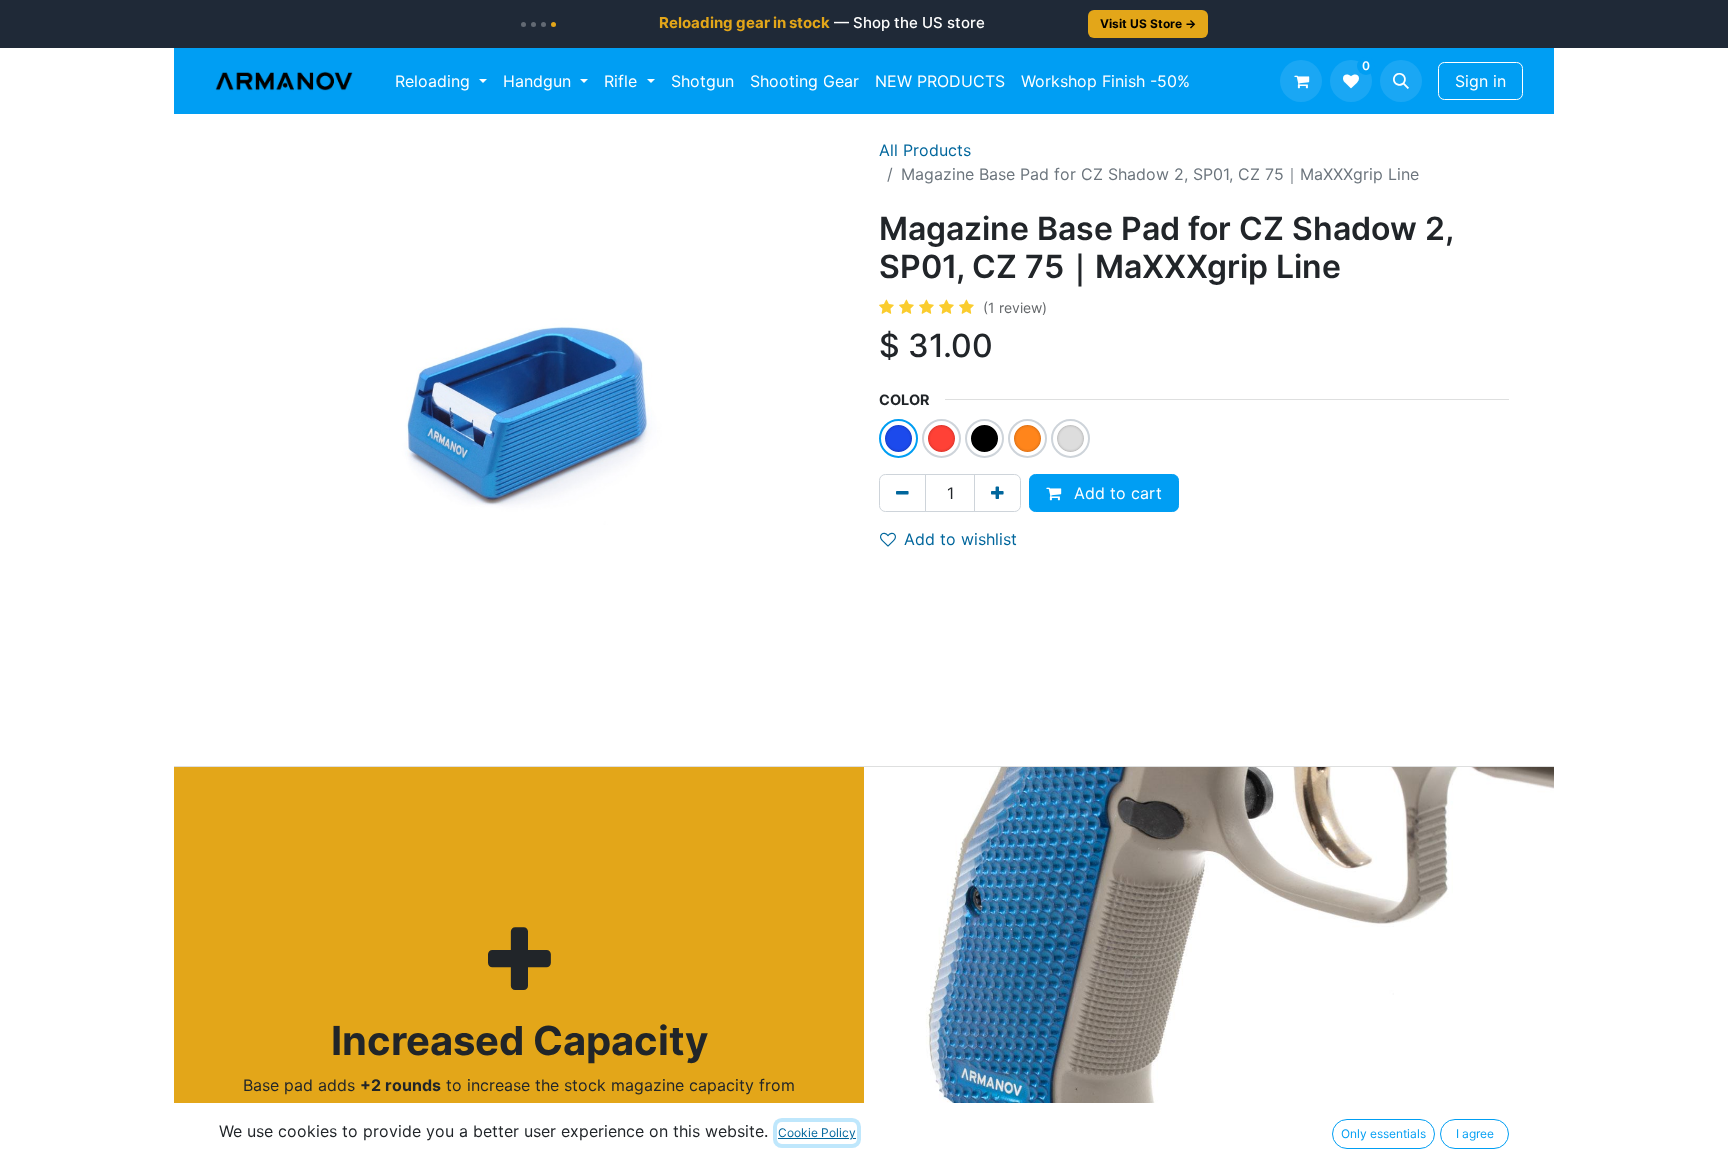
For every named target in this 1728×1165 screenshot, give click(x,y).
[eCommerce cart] (1301, 81)
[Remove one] (902, 493)
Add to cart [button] (1115, 493)
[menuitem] (441, 81)
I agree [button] (1475, 1133)
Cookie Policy (817, 1132)
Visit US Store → (1148, 23)
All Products (925, 150)
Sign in (1480, 81)
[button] (1401, 81)
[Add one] (997, 493)
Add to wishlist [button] (960, 539)
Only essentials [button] (1383, 1133)
